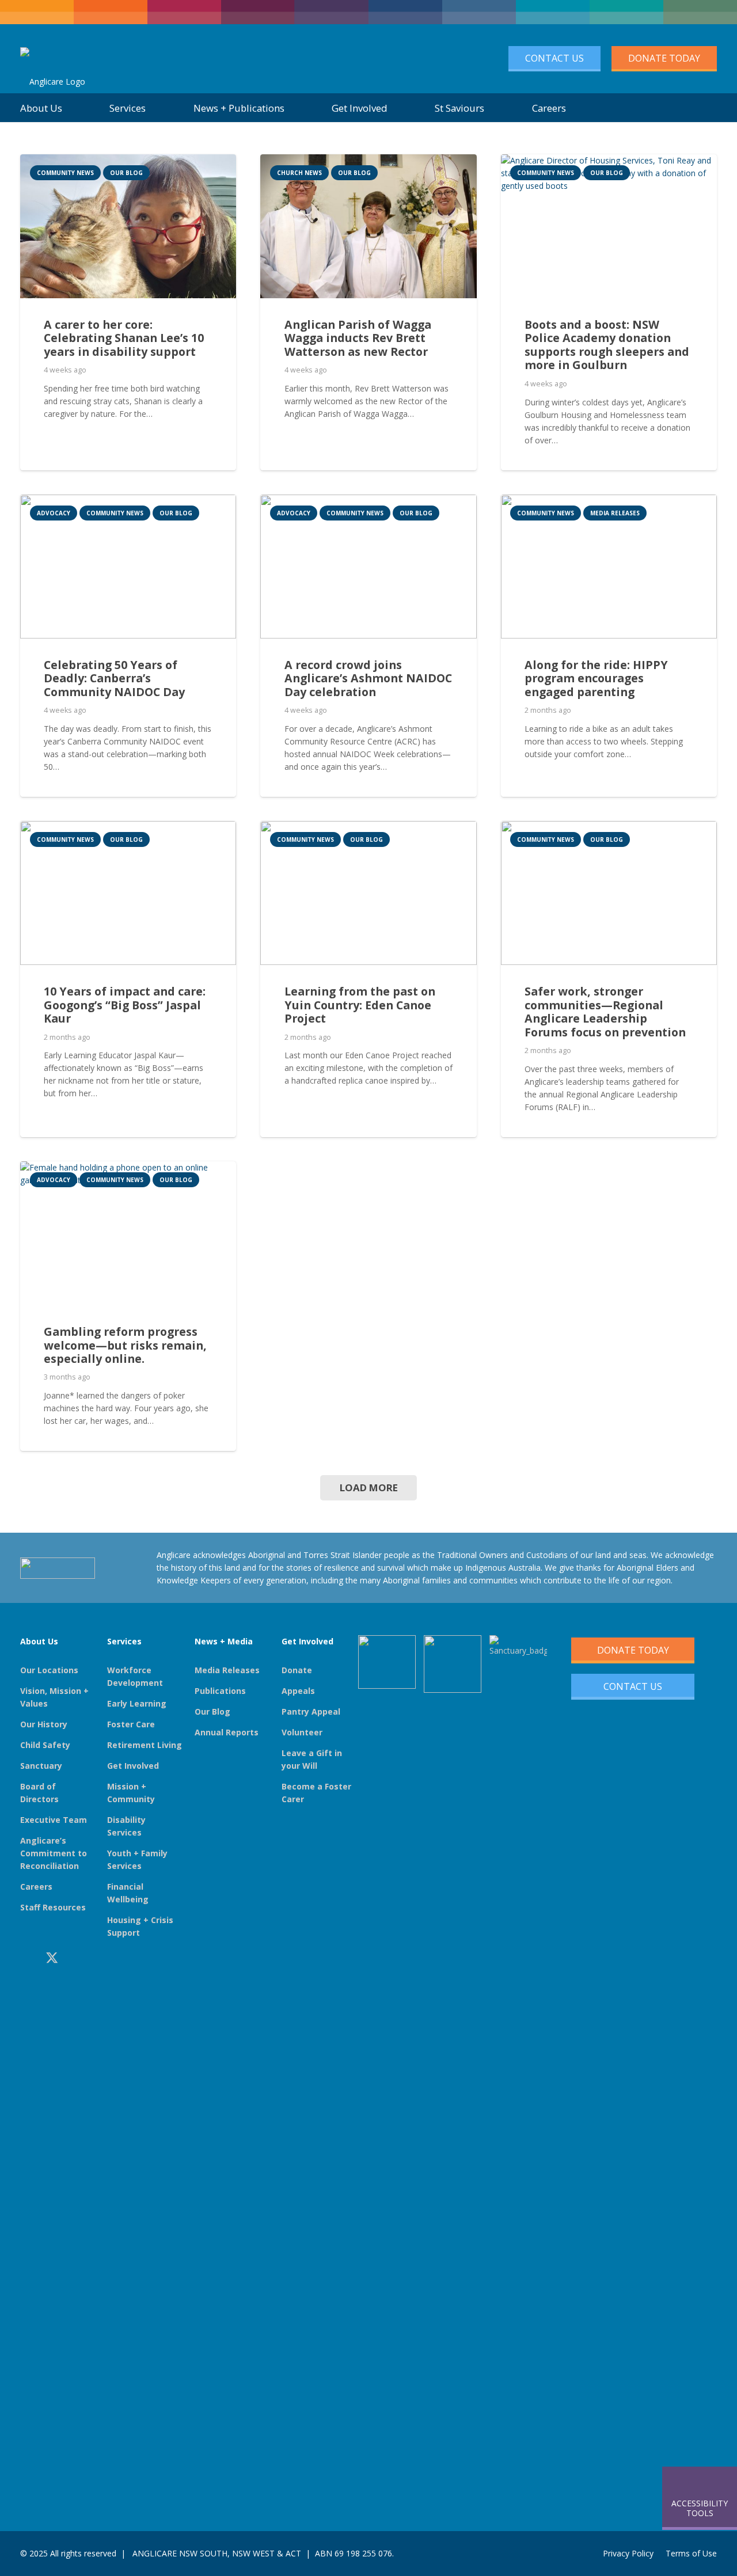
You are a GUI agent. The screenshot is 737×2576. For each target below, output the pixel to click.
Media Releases (227, 1670)
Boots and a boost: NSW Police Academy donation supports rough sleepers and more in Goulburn (607, 345)
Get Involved (133, 1766)
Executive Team (54, 1820)
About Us (39, 1641)
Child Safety (45, 1745)
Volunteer (302, 1732)
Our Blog (212, 1711)
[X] (52, 1958)
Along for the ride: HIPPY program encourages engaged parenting (596, 678)
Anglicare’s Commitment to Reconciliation (54, 1853)
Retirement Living (145, 1745)
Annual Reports (227, 1732)
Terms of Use (691, 2553)
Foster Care (131, 1724)
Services (124, 1641)
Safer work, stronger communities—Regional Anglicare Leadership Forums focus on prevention (605, 1012)
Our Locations (49, 1670)
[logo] (53, 59)
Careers (36, 1887)
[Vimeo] (104, 1958)
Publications (220, 1691)
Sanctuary (41, 1766)
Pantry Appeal (311, 1711)
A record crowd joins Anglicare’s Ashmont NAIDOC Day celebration (368, 678)
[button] (703, 108)
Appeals (298, 1691)
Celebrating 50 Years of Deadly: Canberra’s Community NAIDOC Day (114, 678)
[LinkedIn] (79, 1958)
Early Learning (137, 1703)
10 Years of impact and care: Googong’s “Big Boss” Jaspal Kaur (125, 1005)
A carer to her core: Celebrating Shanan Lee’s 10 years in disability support (124, 338)
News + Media (224, 1641)
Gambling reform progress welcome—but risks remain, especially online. (125, 1345)
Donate (297, 1670)
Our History (44, 1724)
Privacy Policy (628, 2553)
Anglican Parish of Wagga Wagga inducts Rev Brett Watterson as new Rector (358, 338)
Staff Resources (53, 1907)
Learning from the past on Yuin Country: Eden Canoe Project (360, 1005)
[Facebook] (25, 1958)
